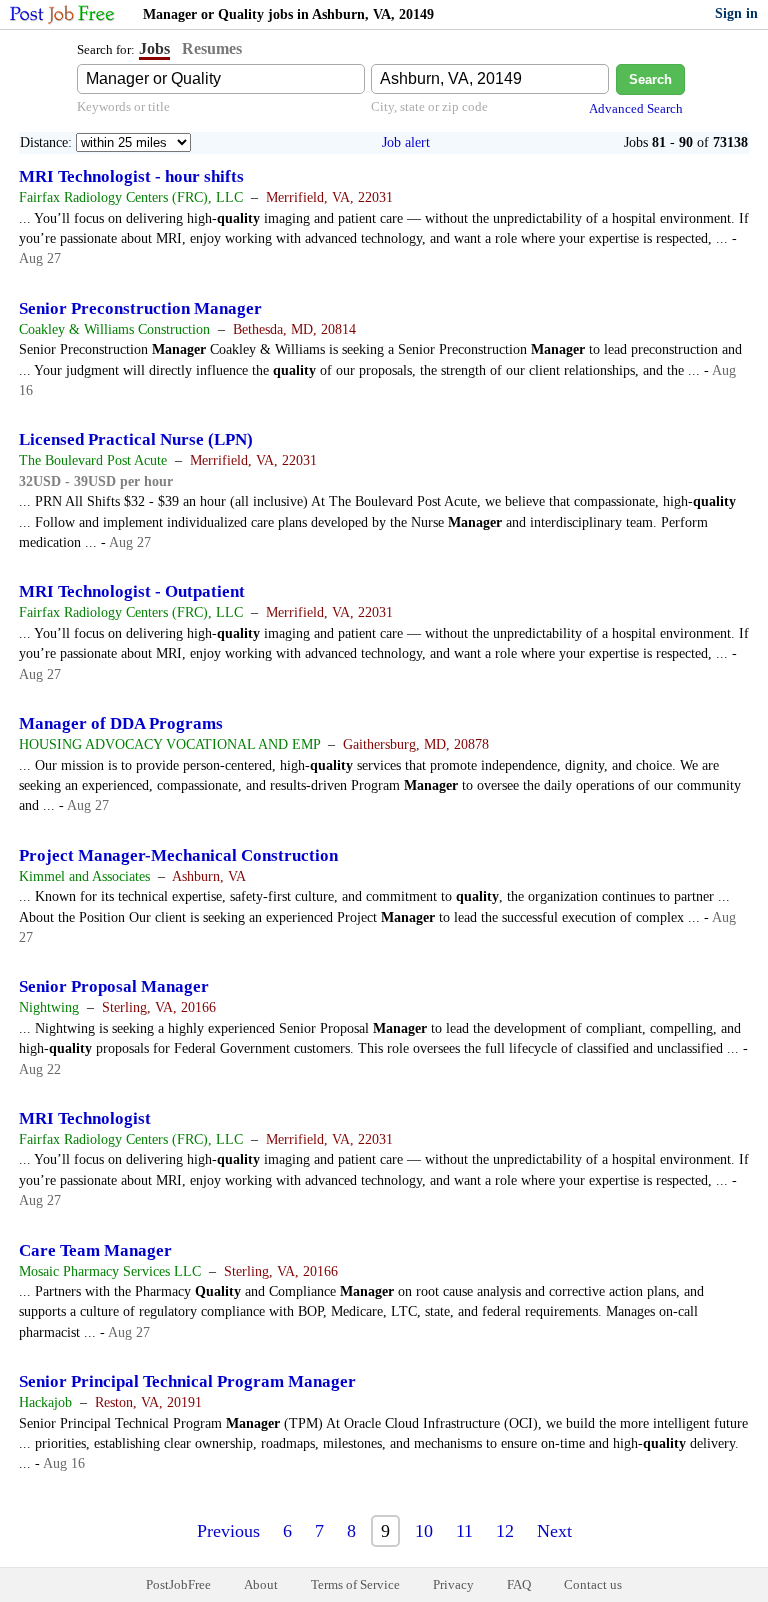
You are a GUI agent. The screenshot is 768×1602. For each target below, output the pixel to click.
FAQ (519, 1584)
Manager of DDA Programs (121, 723)
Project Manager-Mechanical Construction (178, 855)
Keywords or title (123, 106)
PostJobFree (178, 1584)
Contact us (593, 1584)
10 (424, 1531)
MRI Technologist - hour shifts (131, 176)
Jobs (154, 48)
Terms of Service (355, 1584)
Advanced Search (636, 108)
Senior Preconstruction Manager (140, 308)
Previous (228, 1531)
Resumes (212, 48)
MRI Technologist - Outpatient (132, 591)
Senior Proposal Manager (114, 986)
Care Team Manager (95, 1250)
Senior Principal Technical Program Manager (187, 1381)
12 (505, 1531)
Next (554, 1531)
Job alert (406, 142)
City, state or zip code (429, 106)
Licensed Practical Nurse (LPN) (136, 439)
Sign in (736, 13)
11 (464, 1531)
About (261, 1584)
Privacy (453, 1584)
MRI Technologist (85, 1118)
